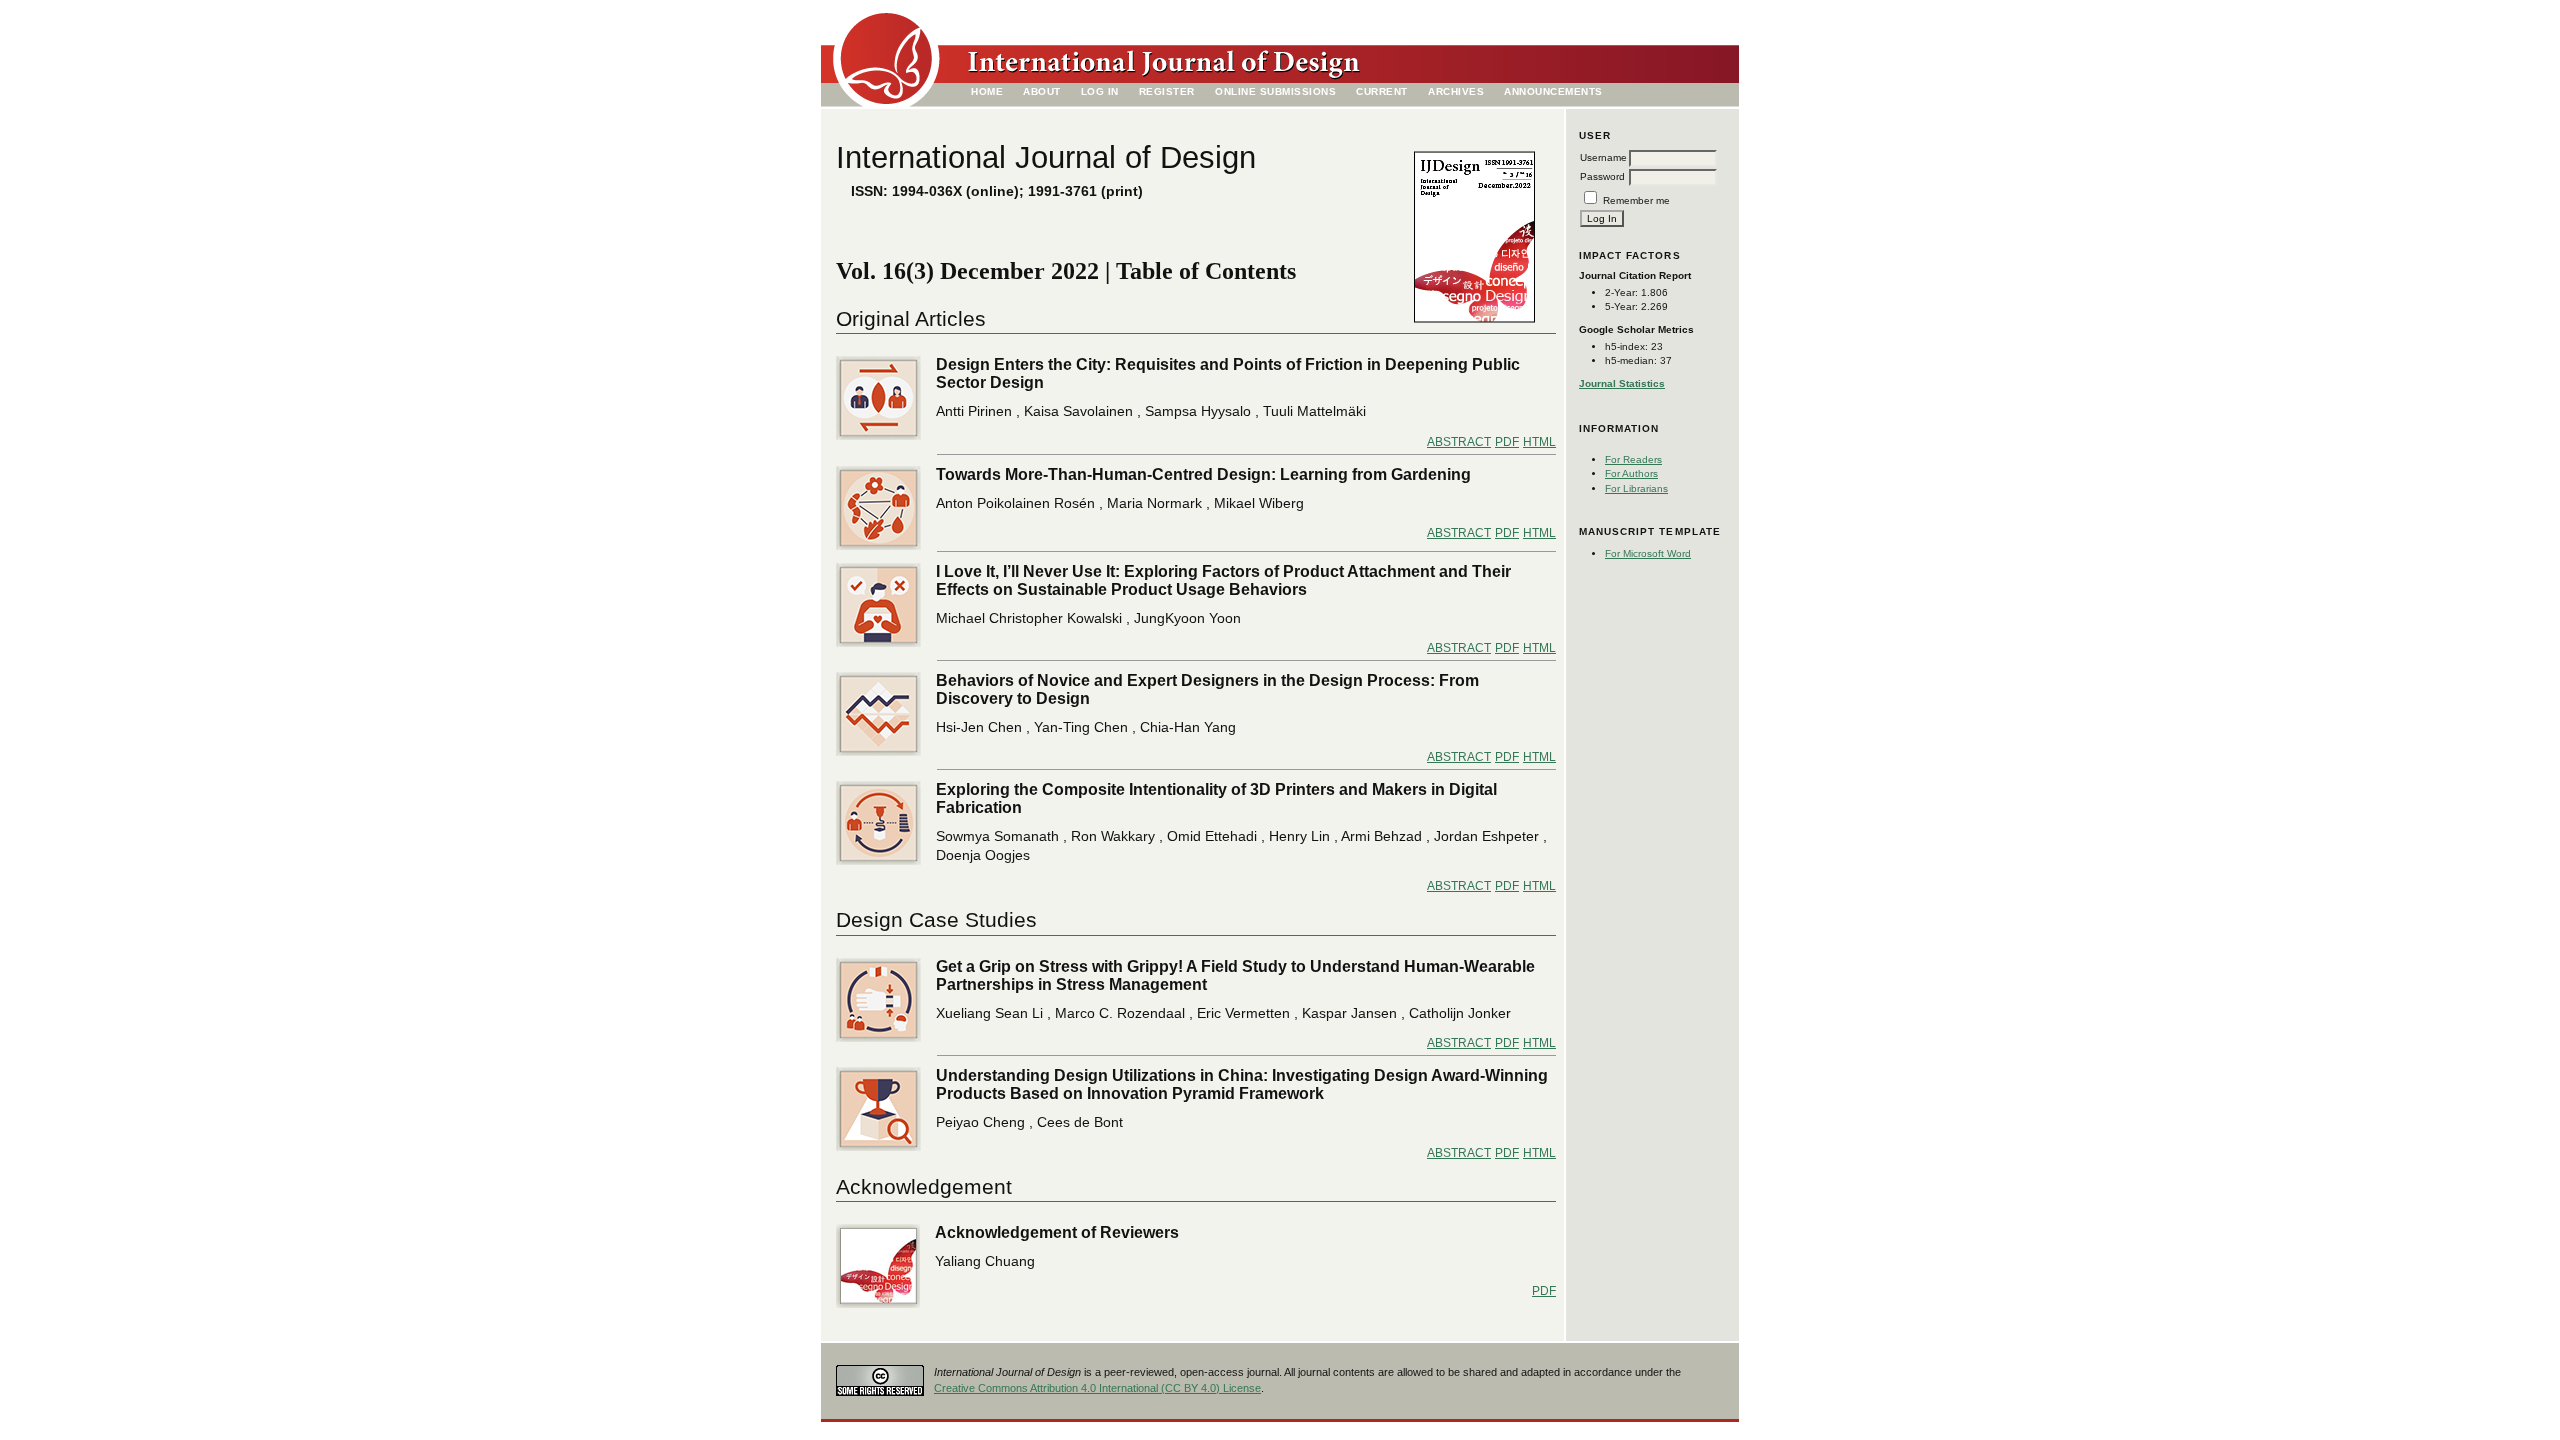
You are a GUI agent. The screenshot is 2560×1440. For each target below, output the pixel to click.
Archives (1456, 91)
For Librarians (1636, 488)
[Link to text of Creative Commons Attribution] (880, 1375)
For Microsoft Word (1648, 553)
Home (987, 91)
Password (1602, 176)
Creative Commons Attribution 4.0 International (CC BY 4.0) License (1097, 1388)
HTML (1539, 442)
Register (1167, 91)
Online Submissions (1275, 91)
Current (1382, 91)
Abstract (1459, 442)
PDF (1507, 442)
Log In (1100, 91)
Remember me (1636, 200)
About (1042, 91)
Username (1603, 157)
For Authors (1631, 473)
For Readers (1633, 459)
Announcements (1553, 91)
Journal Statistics (1622, 383)
